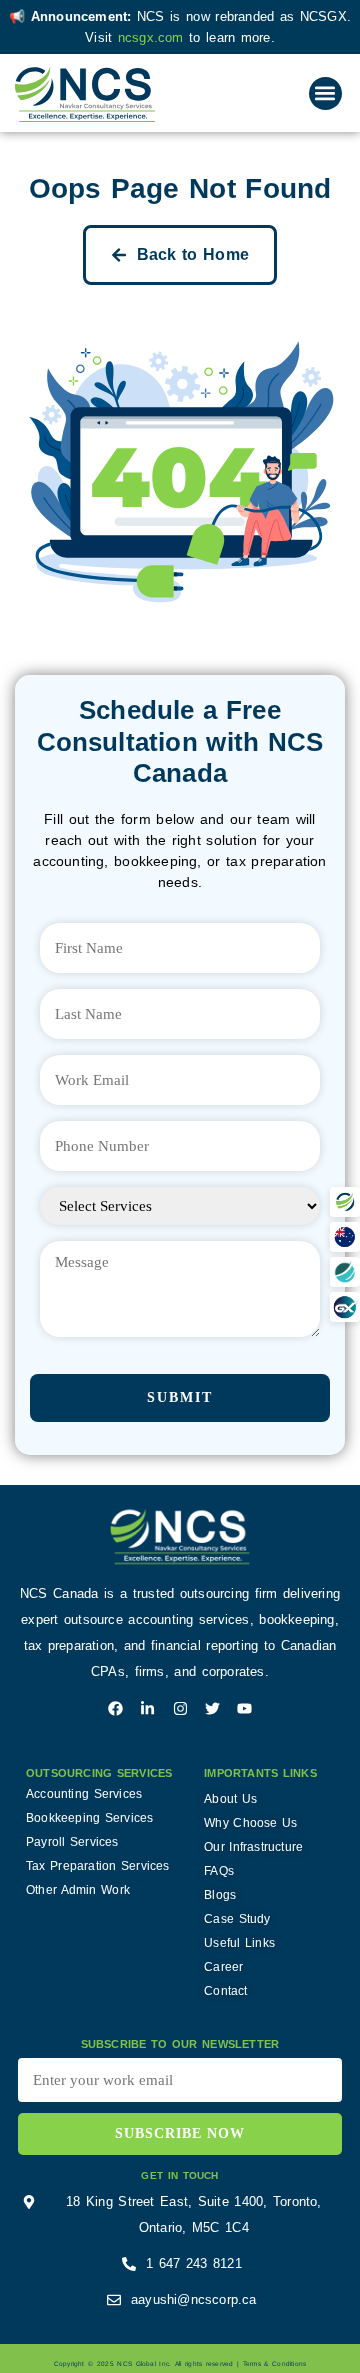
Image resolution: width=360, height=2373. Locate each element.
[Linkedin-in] (147, 1708)
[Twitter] (212, 1708)
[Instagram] (180, 1708)
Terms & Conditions (274, 2363)
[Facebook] (115, 1708)
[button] (325, 93)
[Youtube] (244, 1708)
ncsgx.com (153, 37)
